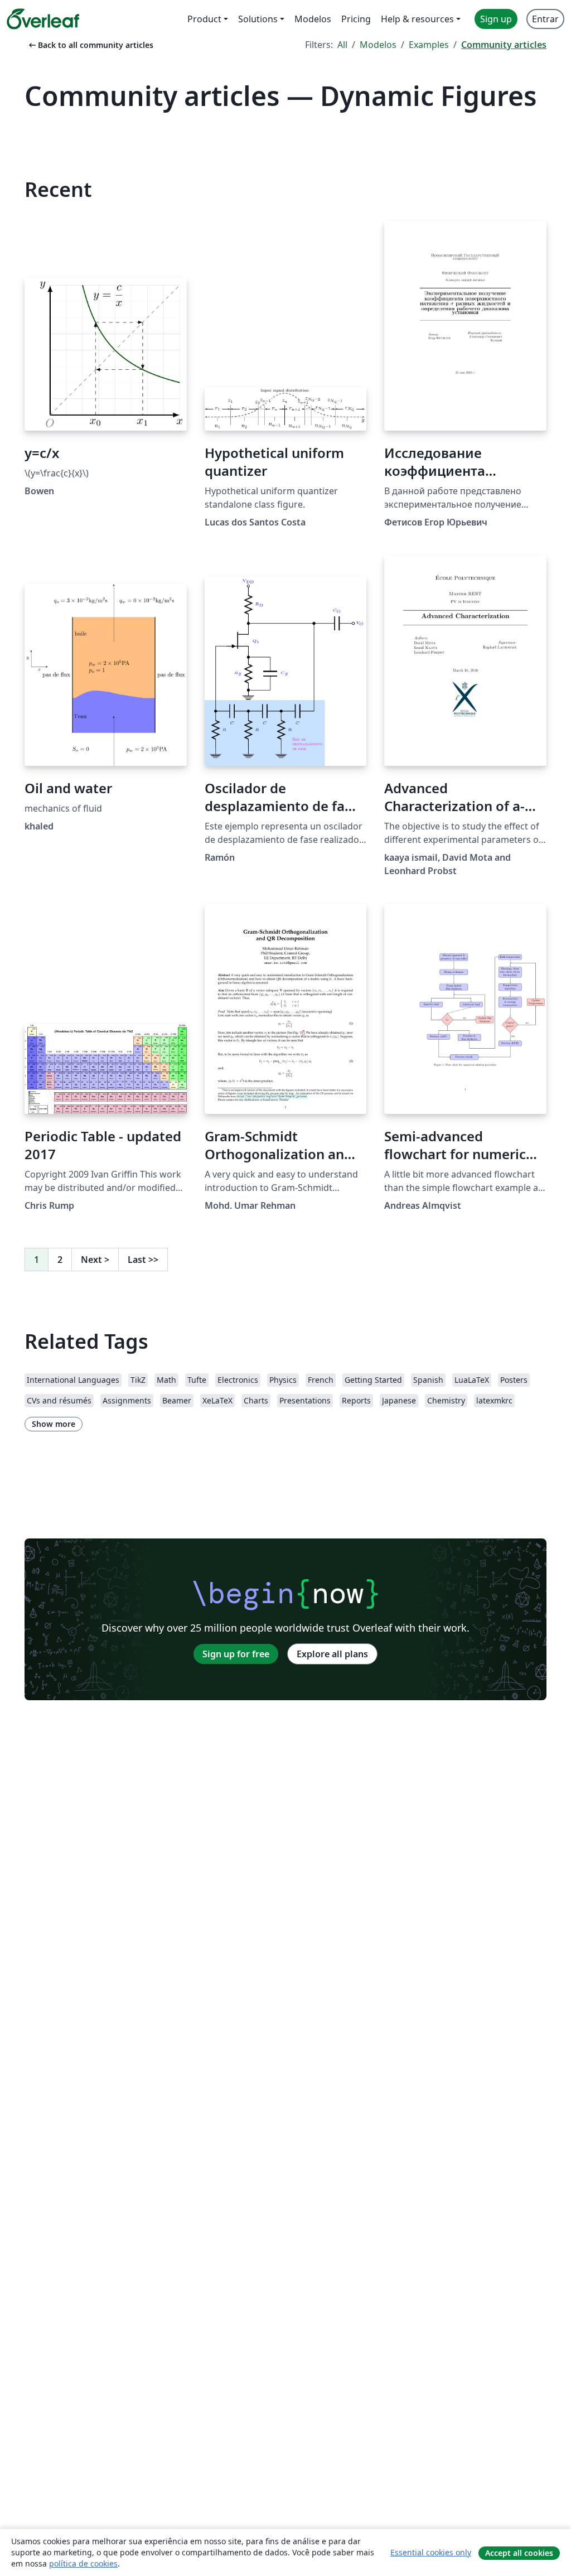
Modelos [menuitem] (313, 19)
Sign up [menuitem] (496, 19)
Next (95, 1260)
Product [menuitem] (204, 19)
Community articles (504, 45)
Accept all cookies (519, 2553)
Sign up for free (236, 1654)
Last (143, 1260)
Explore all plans (332, 1654)
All (342, 45)
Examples (429, 45)
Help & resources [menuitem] (417, 19)
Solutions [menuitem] (258, 19)
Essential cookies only (431, 2552)
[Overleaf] (43, 19)
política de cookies (83, 2563)
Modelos (378, 45)
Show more (54, 1424)
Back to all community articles (90, 45)
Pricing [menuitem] (356, 19)
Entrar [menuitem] (545, 19)
